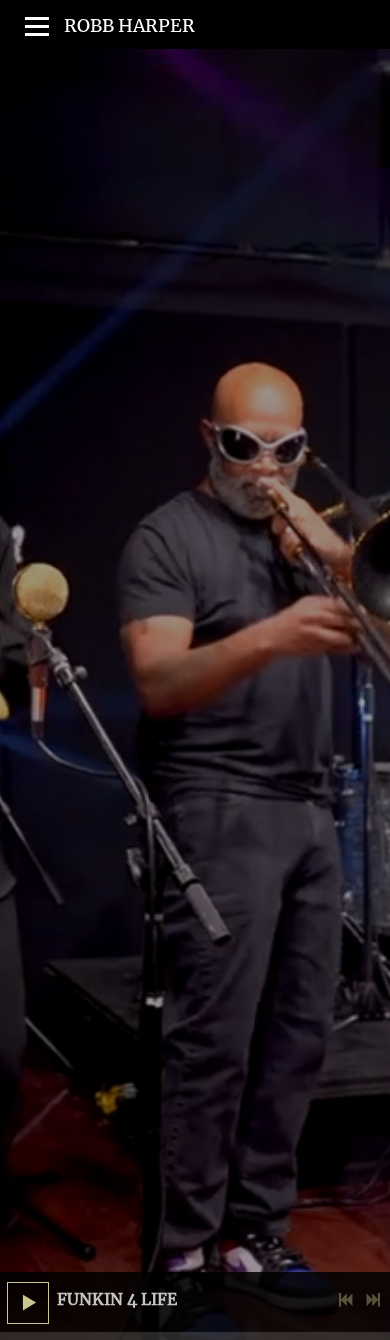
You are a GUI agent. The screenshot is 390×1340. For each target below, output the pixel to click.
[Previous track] (346, 1300)
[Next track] (373, 1300)
